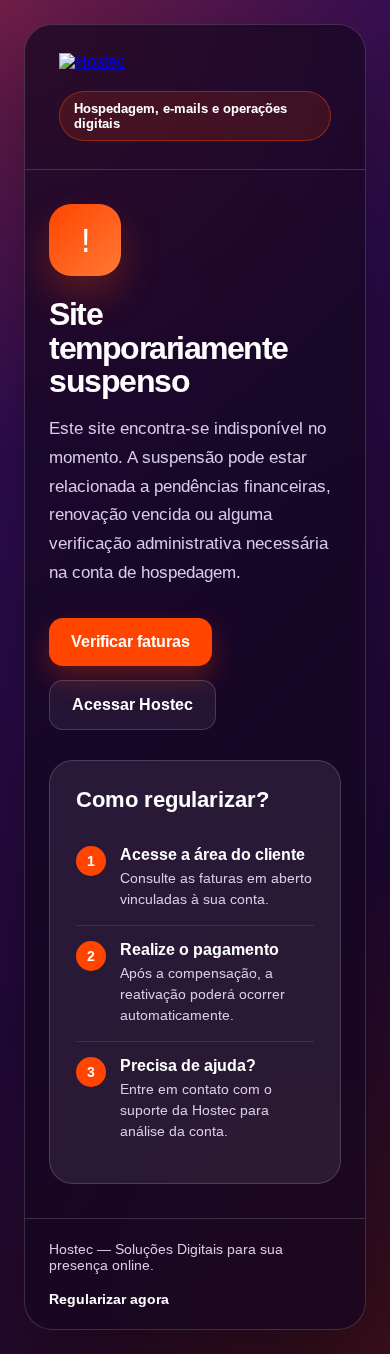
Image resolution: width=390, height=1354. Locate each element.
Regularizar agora (109, 1299)
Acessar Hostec (132, 704)
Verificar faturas (130, 641)
